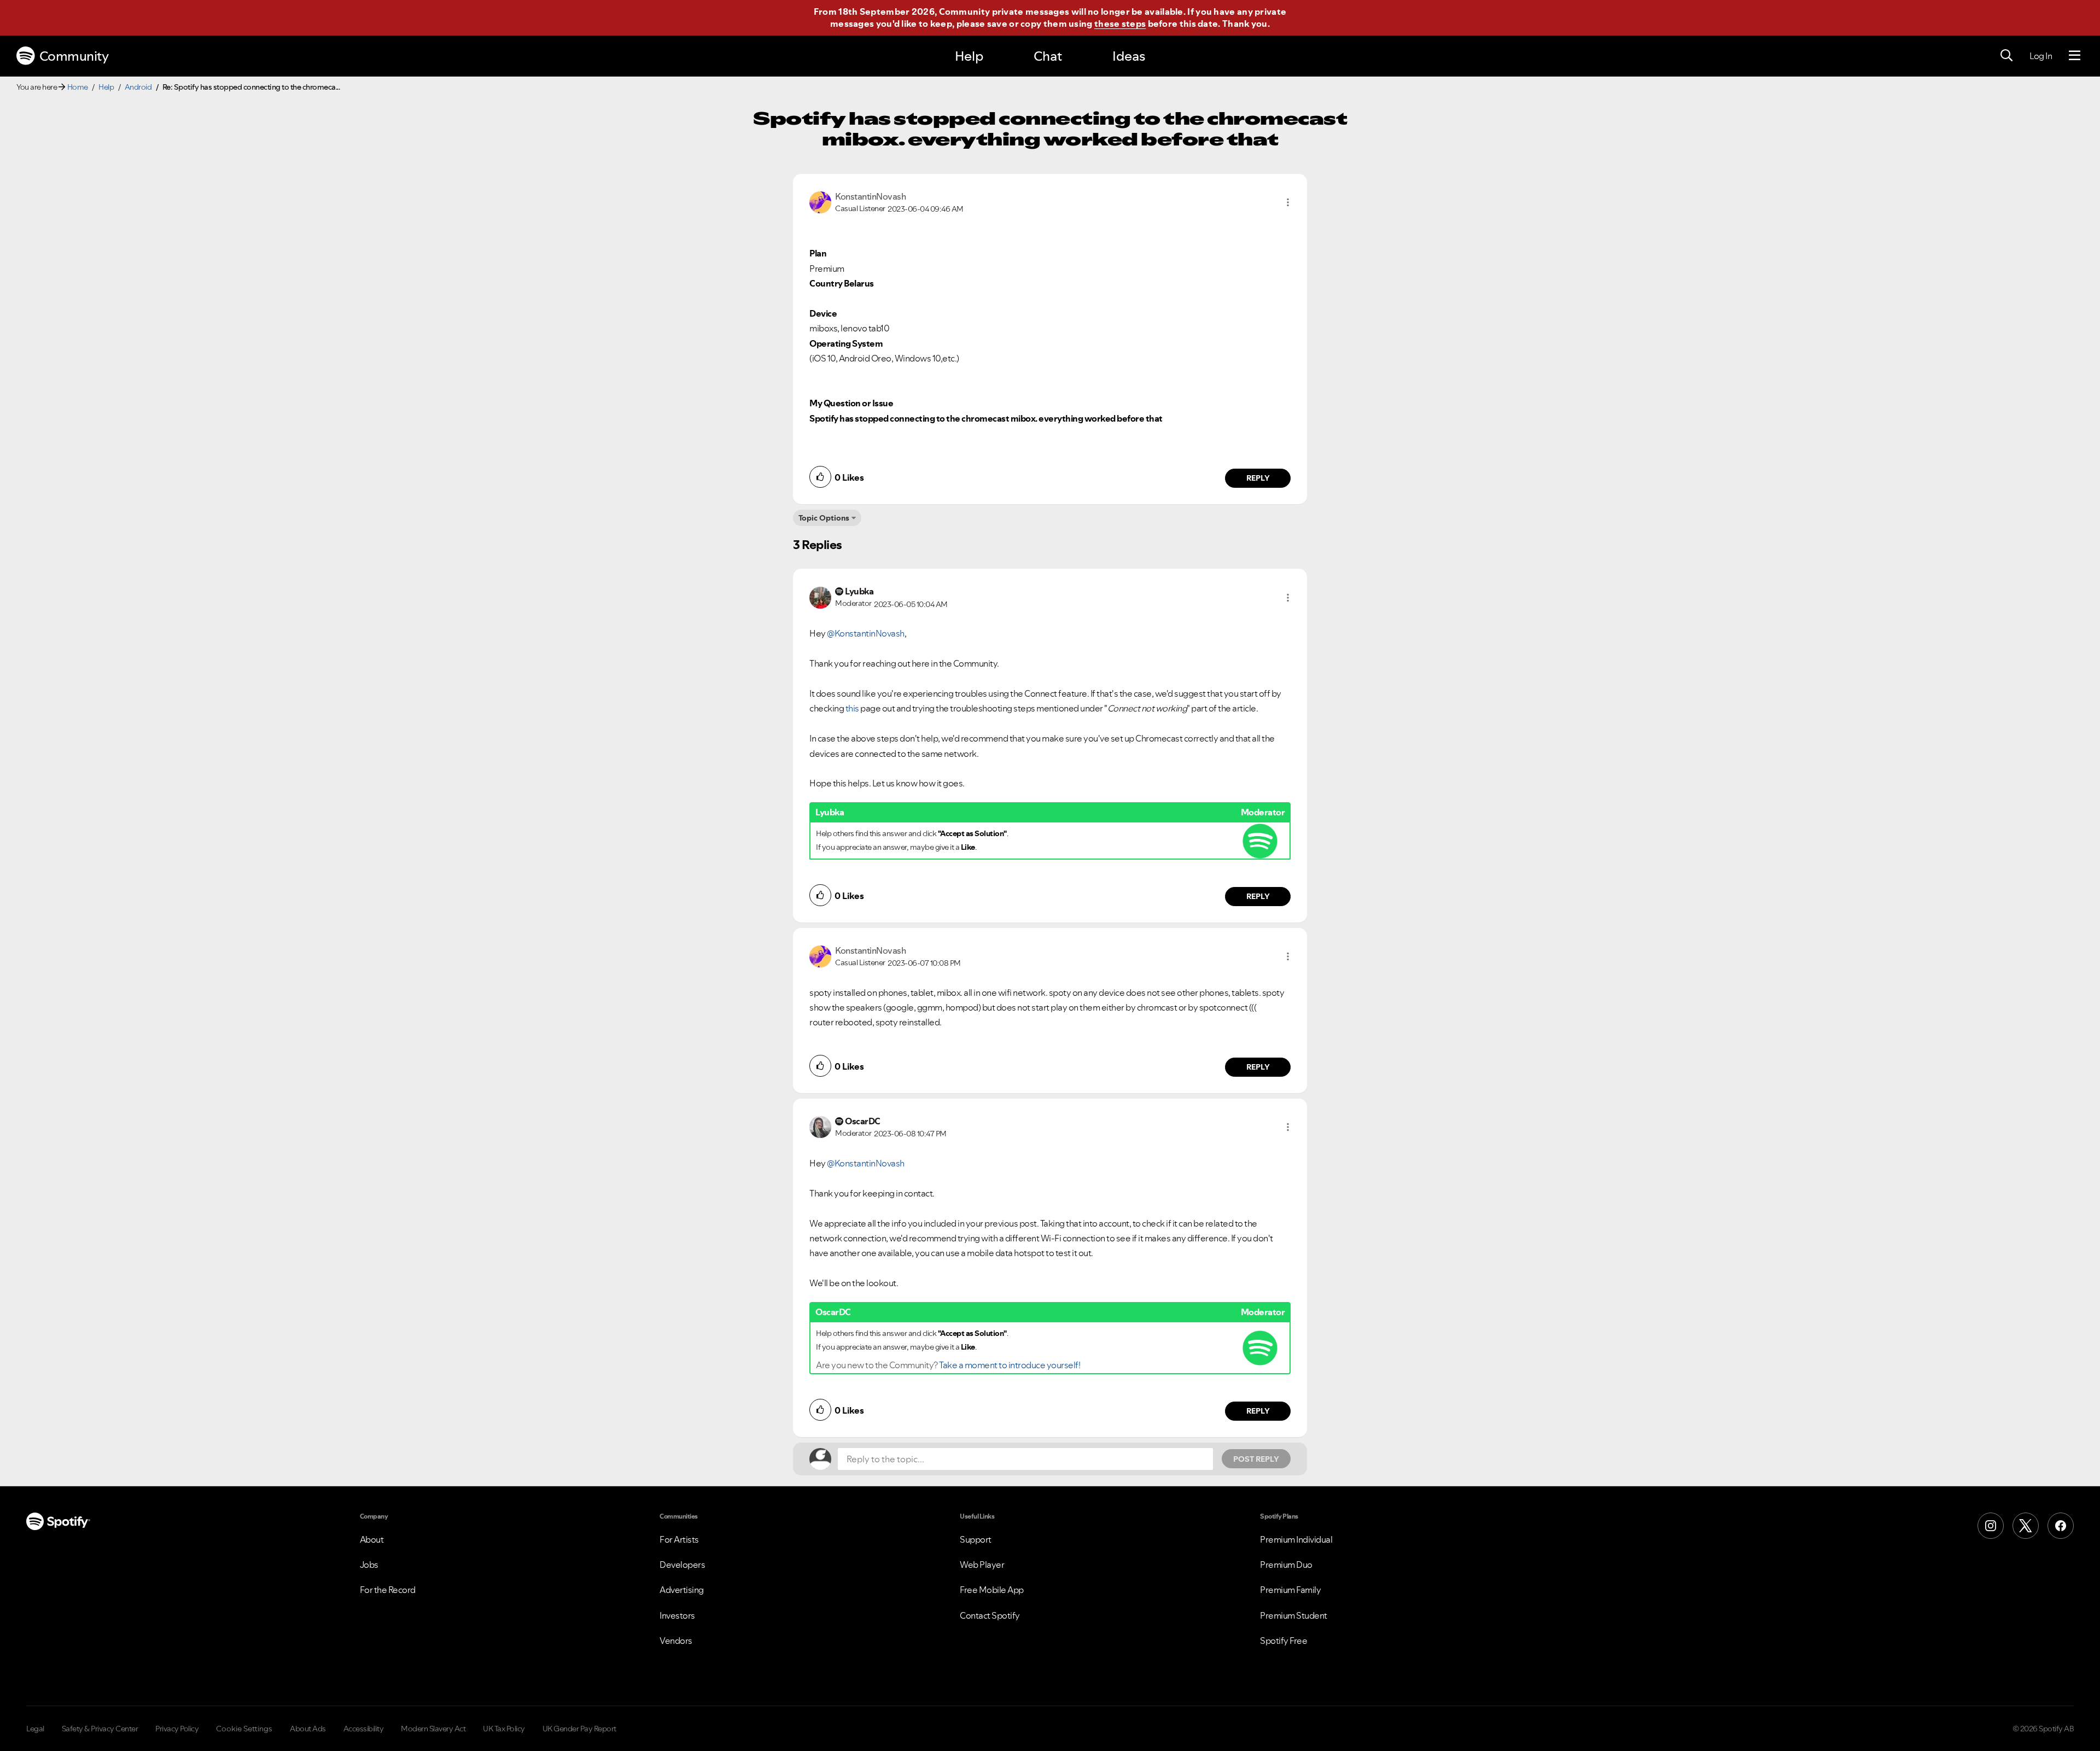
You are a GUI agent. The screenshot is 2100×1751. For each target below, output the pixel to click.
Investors (677, 1615)
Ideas (1129, 56)
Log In (2041, 56)
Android (138, 87)
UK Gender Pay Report (579, 1729)
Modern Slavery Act (433, 1729)
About (372, 1539)
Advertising (682, 1590)
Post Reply (1256, 1459)
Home (78, 87)
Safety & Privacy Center (100, 1729)
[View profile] (820, 201)
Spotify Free (1284, 1641)
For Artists (679, 1539)
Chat (1048, 56)
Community (74, 56)
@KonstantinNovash (866, 633)
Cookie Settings (244, 1729)
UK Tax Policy (504, 1729)
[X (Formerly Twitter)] (2026, 1526)
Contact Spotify (990, 1615)
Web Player (982, 1565)
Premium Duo (1286, 1565)
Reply (1258, 478)
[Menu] (2075, 56)
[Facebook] (2061, 1526)
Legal (35, 1729)
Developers (682, 1565)
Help (969, 56)
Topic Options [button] (824, 518)
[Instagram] (1991, 1526)
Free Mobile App (992, 1590)
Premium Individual (1296, 1539)
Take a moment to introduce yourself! (1010, 1365)
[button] (1288, 202)
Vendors (676, 1641)
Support (976, 1539)
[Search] (2006, 56)
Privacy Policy (177, 1729)
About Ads (308, 1729)
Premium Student (1294, 1615)
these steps (1120, 24)
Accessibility (364, 1729)
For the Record (388, 1590)
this (852, 708)
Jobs (369, 1565)
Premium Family (1290, 1590)
